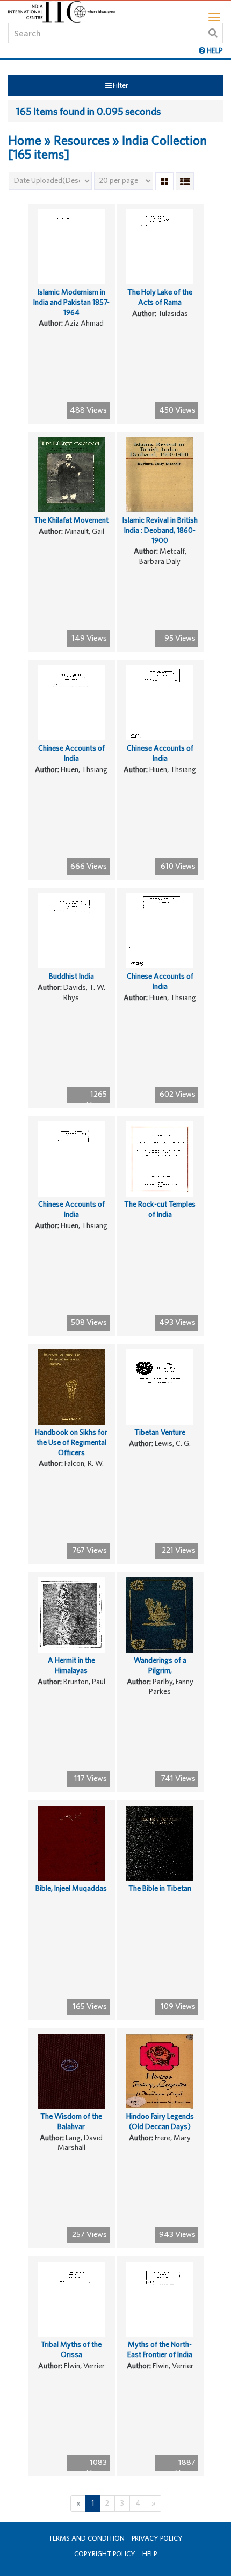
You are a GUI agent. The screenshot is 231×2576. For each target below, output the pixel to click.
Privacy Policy (157, 2538)
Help (150, 2554)
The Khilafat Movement (71, 520)
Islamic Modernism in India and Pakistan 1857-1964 (71, 302)
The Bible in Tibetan (160, 1888)
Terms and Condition (86, 2538)
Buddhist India (71, 976)
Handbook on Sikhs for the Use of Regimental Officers (71, 1442)
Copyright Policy (105, 2554)
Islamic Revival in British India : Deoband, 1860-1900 (160, 530)
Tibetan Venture (160, 1432)
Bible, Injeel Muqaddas (71, 1888)
